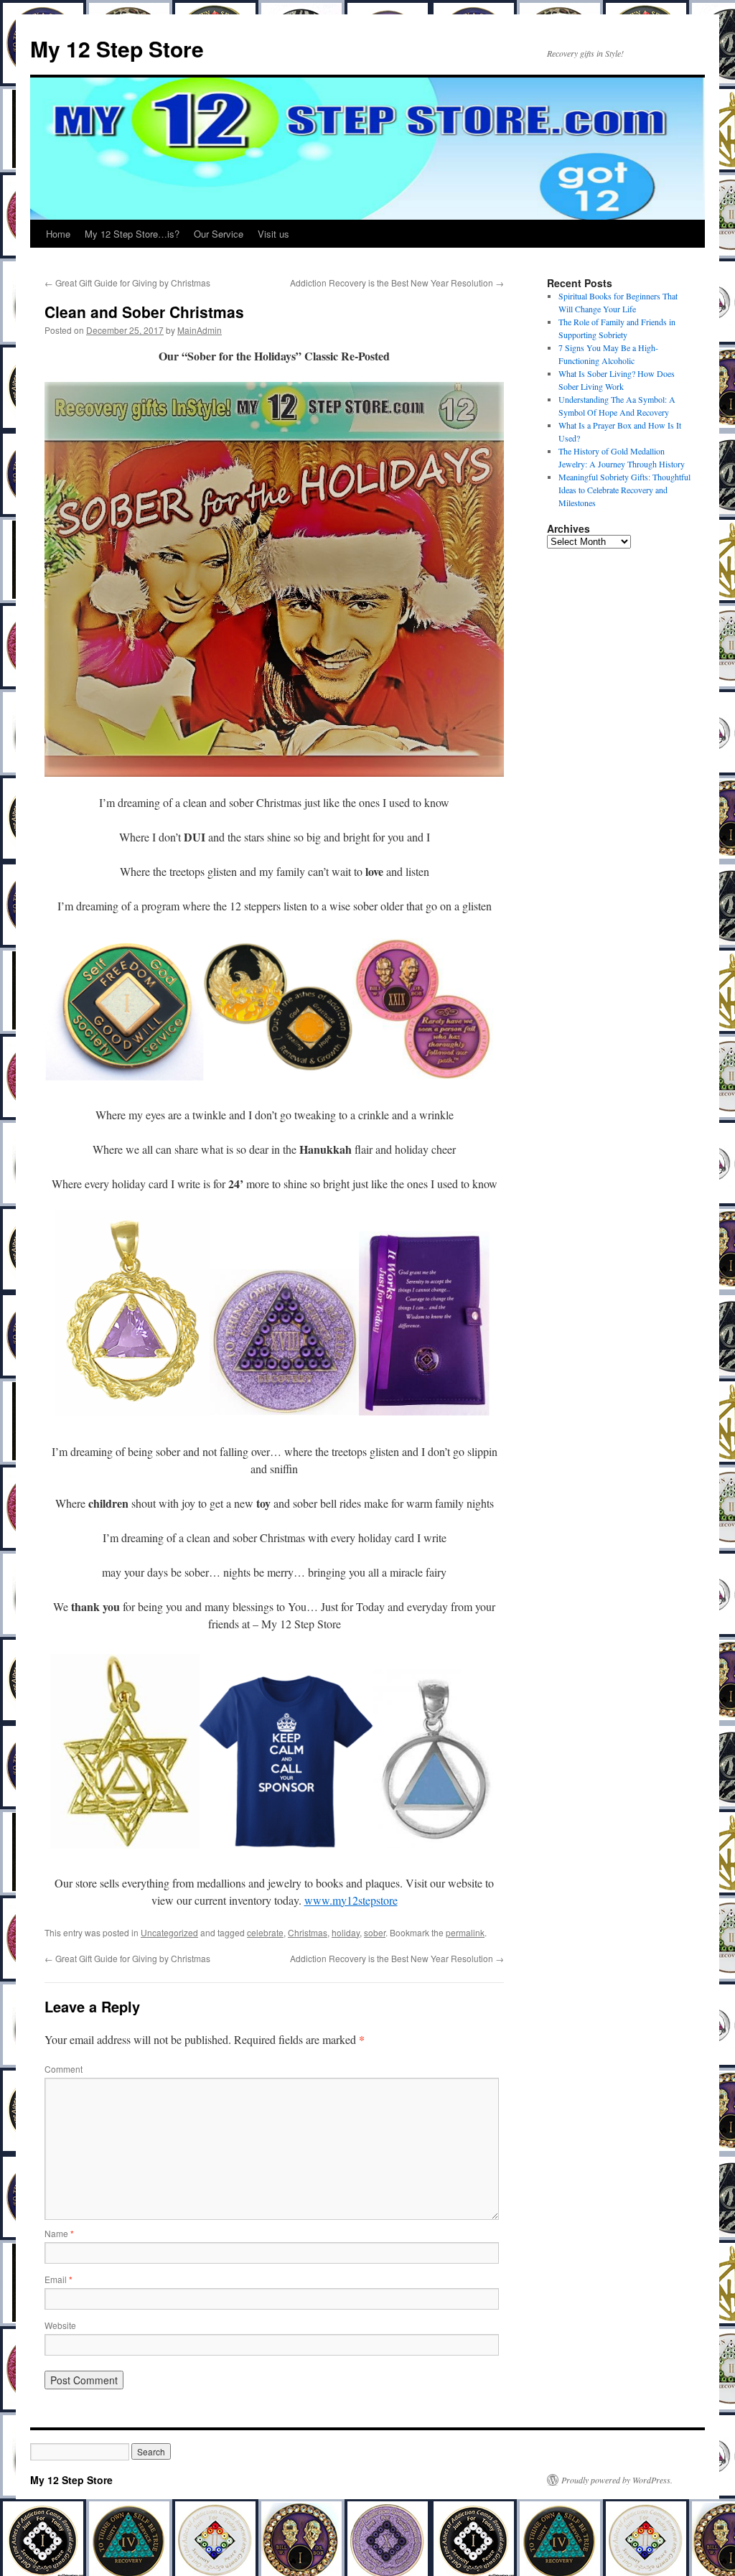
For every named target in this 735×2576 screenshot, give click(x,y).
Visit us (273, 234)
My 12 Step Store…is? (132, 234)
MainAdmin (200, 330)
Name (59, 2233)
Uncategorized (169, 1932)
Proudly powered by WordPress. (617, 2480)
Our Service (219, 234)
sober (375, 1932)
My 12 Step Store (117, 48)
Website (60, 2325)
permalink (465, 1932)
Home (58, 234)
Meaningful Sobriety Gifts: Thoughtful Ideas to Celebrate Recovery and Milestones (624, 490)
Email (58, 2279)
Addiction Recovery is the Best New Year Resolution (397, 283)
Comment (64, 2069)
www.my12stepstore (351, 1900)
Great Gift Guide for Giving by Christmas (127, 283)
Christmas (308, 1932)
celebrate (265, 1932)
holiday (346, 1932)
